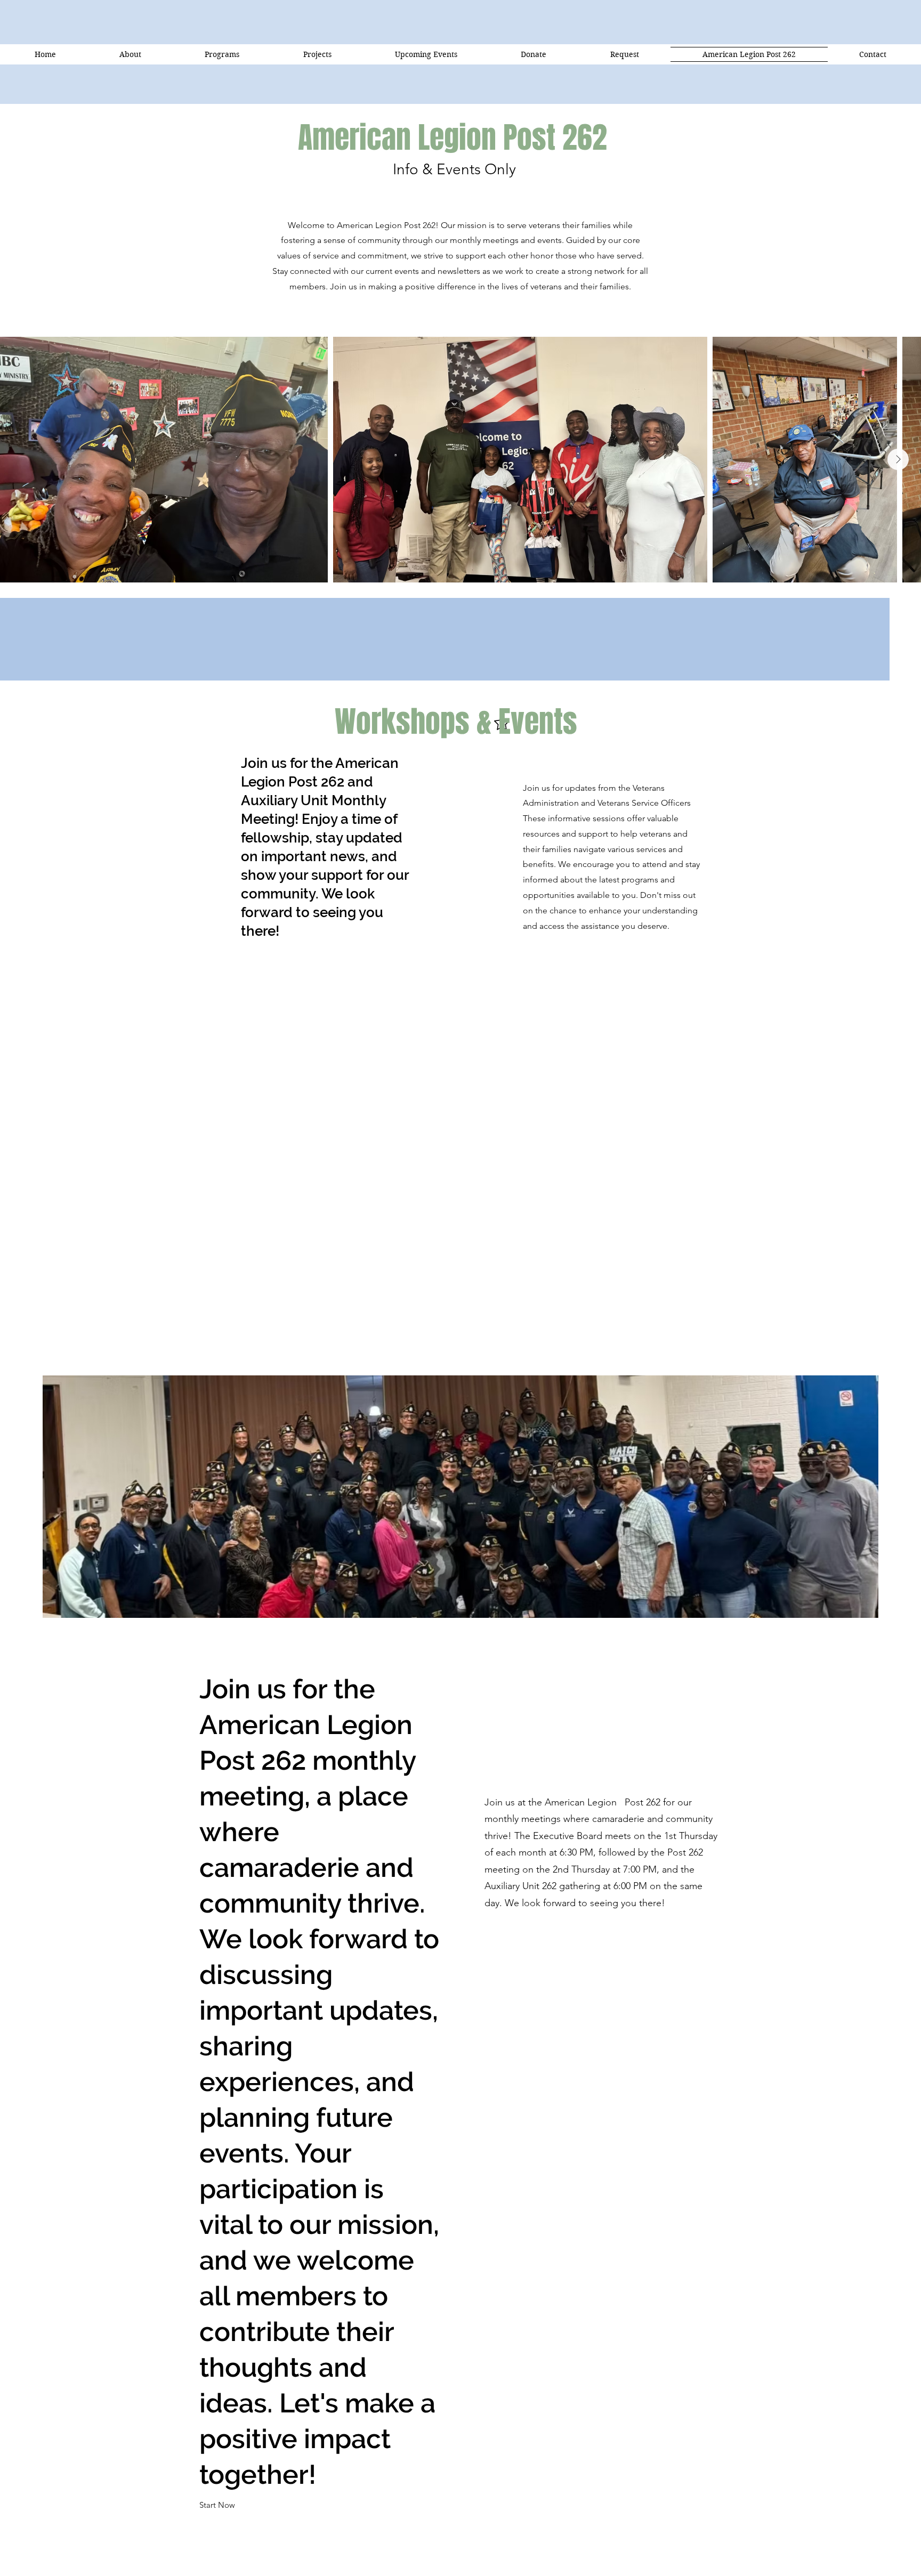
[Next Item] (898, 459)
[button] (217, 2506)
